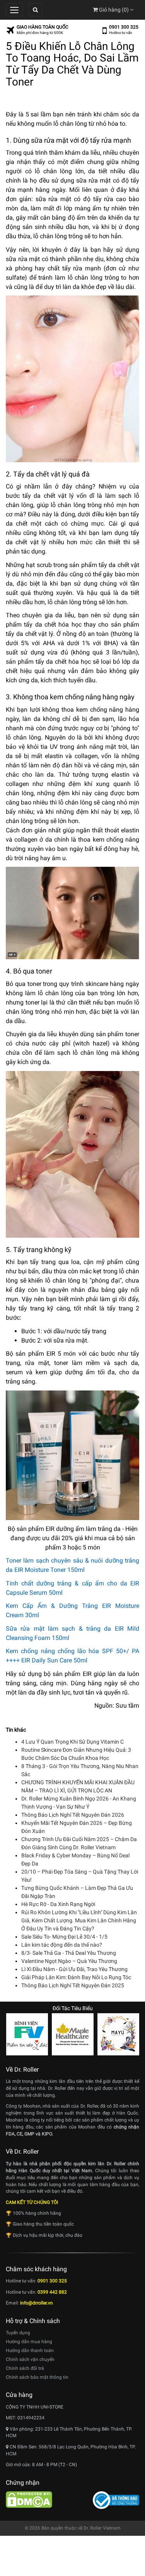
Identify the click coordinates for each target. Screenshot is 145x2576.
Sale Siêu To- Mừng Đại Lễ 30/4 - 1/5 (64, 1937)
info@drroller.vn (37, 2303)
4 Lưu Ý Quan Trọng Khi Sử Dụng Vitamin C (72, 1742)
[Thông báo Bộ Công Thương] (116, 2500)
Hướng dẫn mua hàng (29, 2342)
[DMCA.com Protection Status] (29, 2499)
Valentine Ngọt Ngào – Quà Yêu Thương (69, 1961)
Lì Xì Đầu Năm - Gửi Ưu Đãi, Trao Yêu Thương (74, 1969)
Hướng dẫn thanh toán (30, 2351)
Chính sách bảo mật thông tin (37, 2377)
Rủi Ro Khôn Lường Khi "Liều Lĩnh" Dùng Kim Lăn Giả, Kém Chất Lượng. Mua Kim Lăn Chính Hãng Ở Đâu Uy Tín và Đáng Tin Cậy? (79, 1920)
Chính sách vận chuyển (30, 2359)
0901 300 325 (124, 27)
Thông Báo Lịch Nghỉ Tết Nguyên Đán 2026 (73, 1815)
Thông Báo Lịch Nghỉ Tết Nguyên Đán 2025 (73, 1985)
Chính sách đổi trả (25, 2368)
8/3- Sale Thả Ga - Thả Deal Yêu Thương (69, 1953)
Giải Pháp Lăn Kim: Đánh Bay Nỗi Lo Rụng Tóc (76, 1977)
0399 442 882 (52, 2292)
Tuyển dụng (18, 2333)
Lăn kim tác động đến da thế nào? (62, 1945)
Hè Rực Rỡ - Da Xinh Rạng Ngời (58, 1904)
